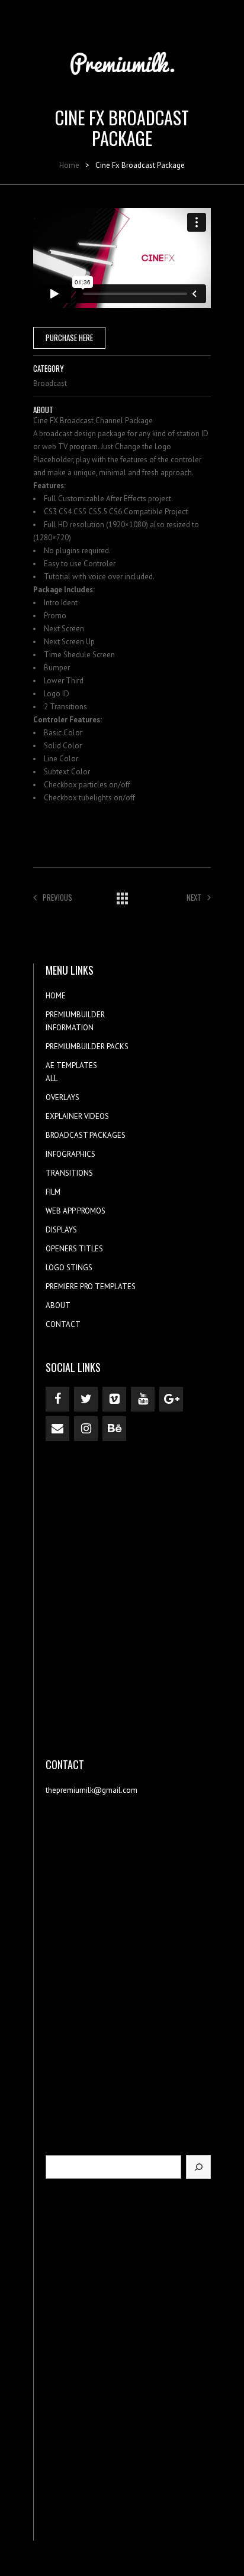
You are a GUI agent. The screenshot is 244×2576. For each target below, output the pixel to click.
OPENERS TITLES (74, 1249)
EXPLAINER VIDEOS (77, 1116)
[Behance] (114, 1429)
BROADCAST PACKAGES (86, 1135)
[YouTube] (143, 1399)
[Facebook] (57, 1399)
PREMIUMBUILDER (75, 1015)
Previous (57, 897)
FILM (53, 1192)
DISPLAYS (61, 1230)
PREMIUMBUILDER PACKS (87, 1047)
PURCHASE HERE (69, 338)
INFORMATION (70, 1028)
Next (194, 897)
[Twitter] (86, 1399)
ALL (52, 1078)
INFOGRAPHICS (70, 1154)
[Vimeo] (114, 1399)
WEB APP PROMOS (76, 1211)
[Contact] (57, 1429)
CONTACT (63, 1324)
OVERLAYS (62, 1097)
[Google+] (171, 1399)
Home (69, 165)
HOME (56, 996)
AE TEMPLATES (71, 1065)
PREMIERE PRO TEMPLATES (91, 1287)
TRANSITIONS (69, 1173)
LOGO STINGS (69, 1268)
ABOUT (58, 1305)
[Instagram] (86, 1429)
